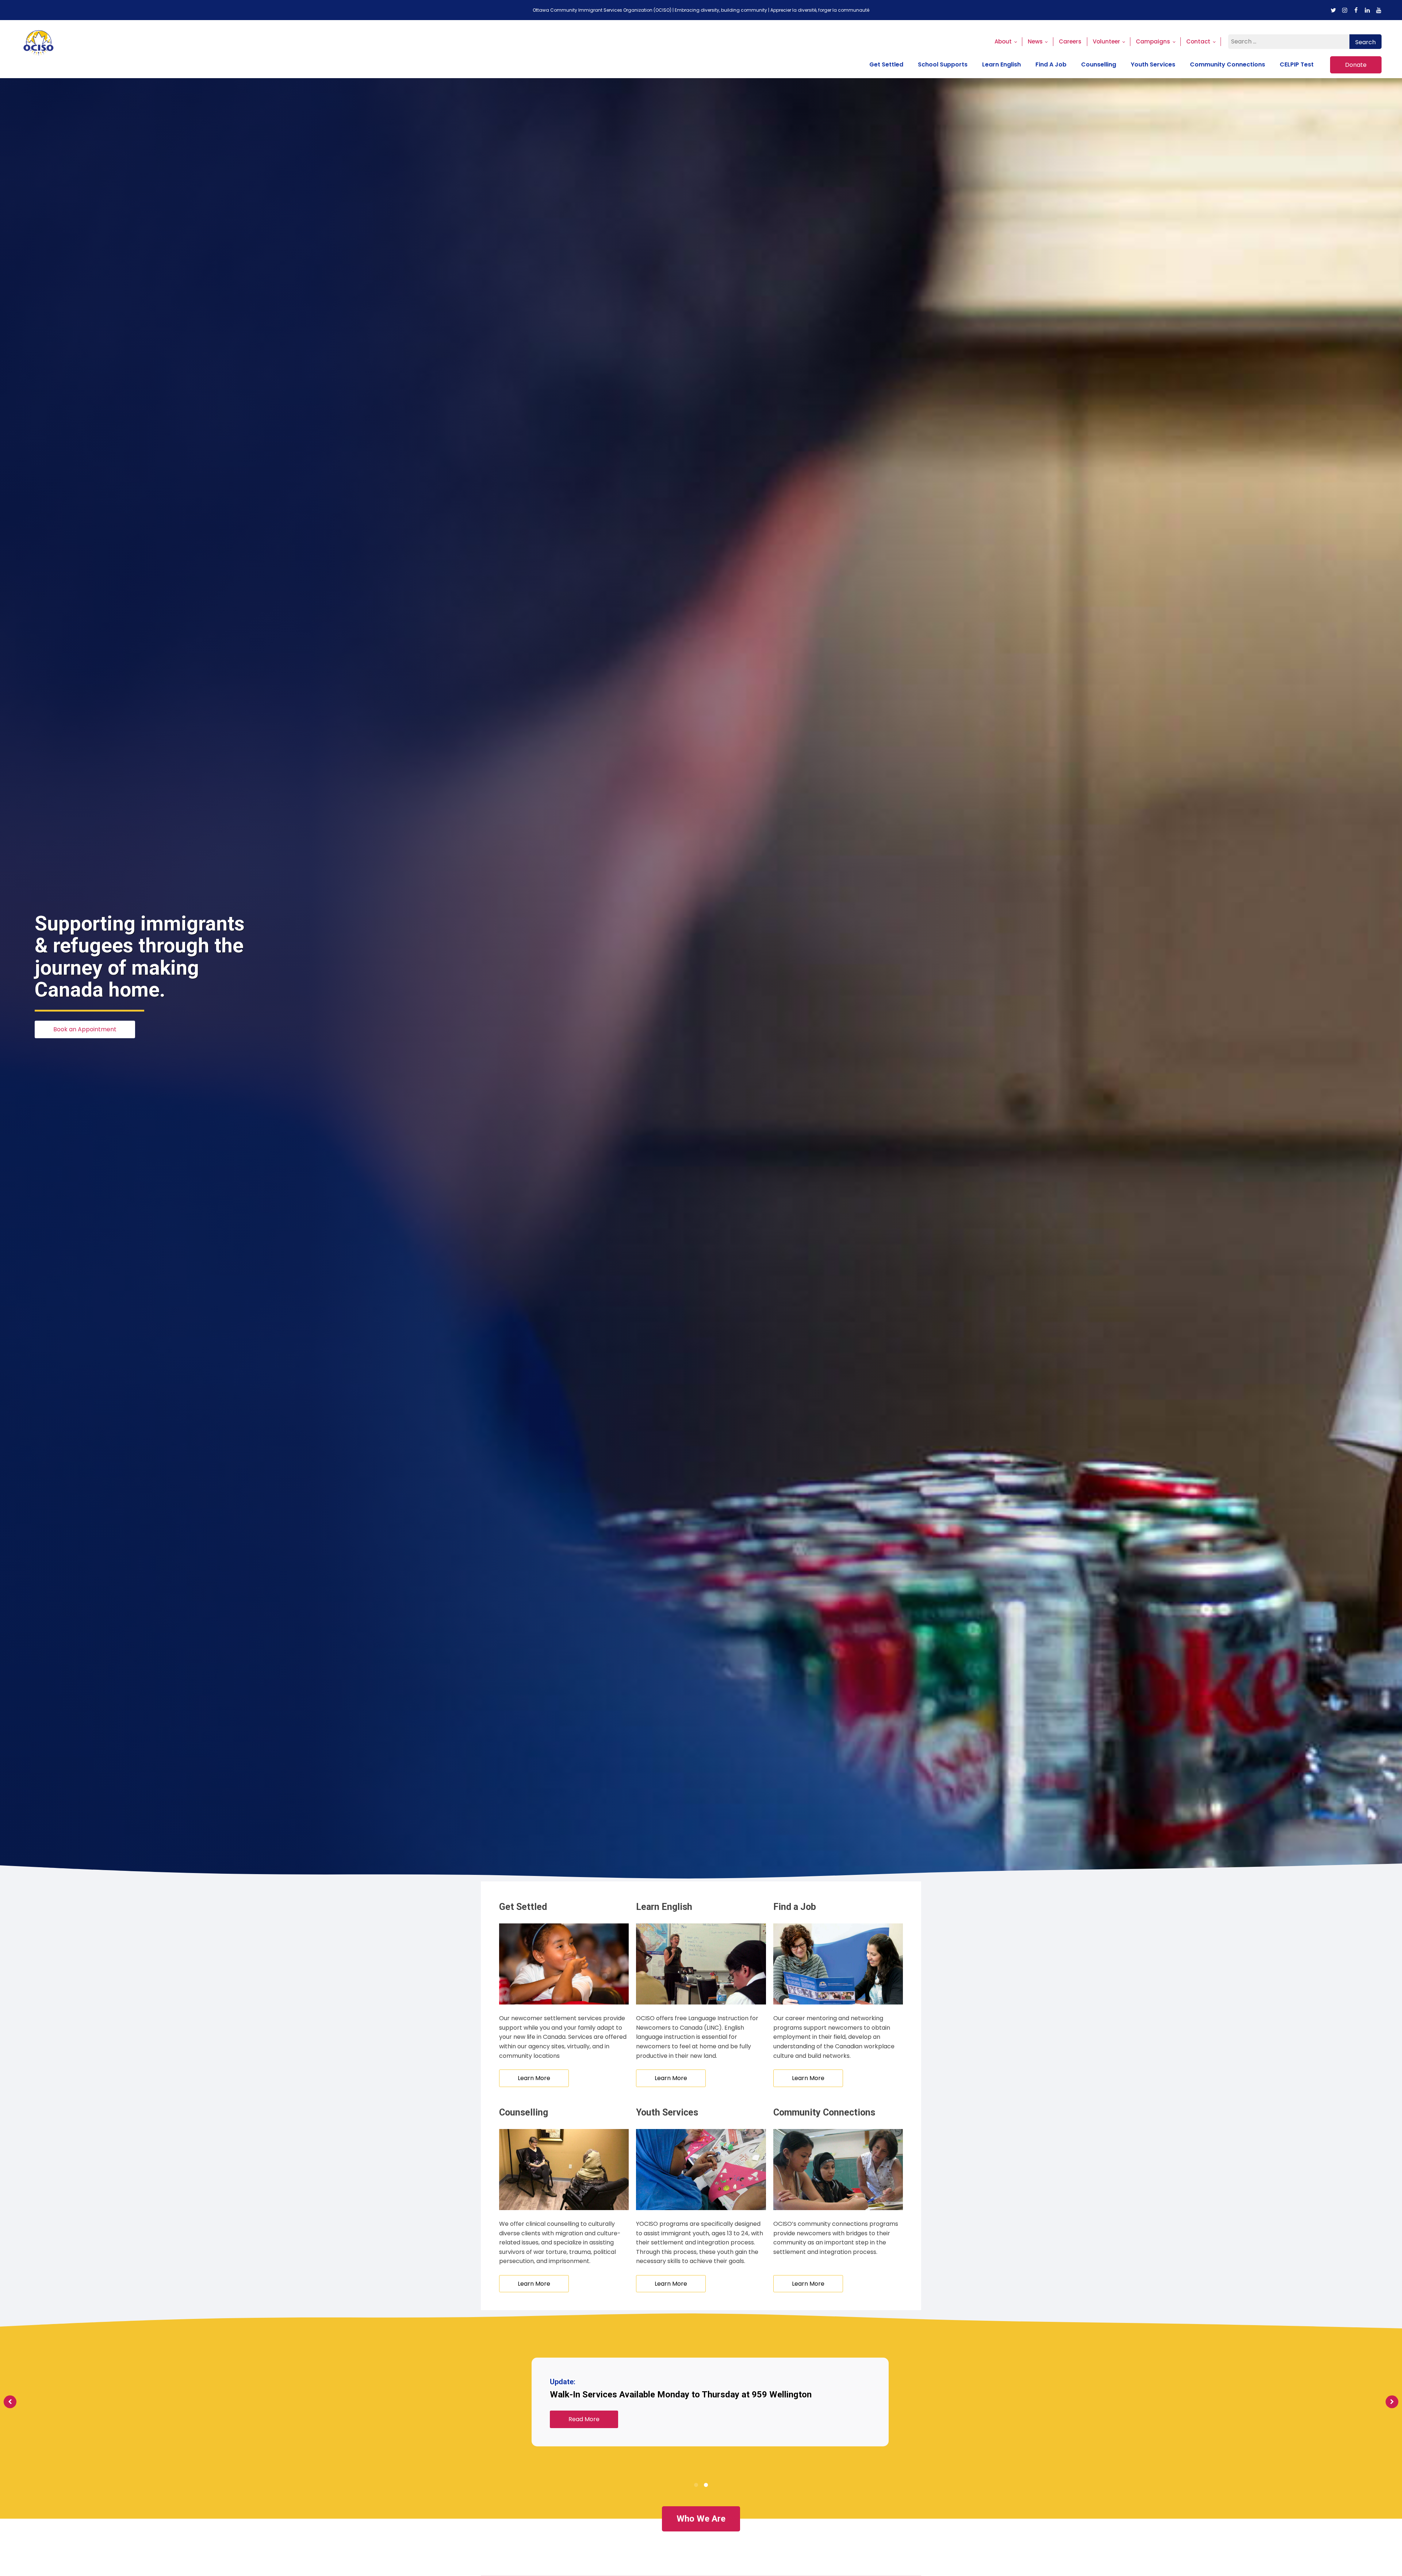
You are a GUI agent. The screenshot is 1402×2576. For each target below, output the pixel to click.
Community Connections (1227, 64)
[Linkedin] (1367, 10)
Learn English (1001, 64)
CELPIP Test (1297, 64)
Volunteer (1106, 41)
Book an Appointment (85, 1029)
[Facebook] (1356, 10)
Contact (1198, 41)
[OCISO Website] (39, 49)
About (1003, 41)
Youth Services (1153, 64)
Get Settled (886, 64)
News (1035, 41)
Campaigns (1153, 41)
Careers (1070, 41)
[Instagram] (1345, 10)
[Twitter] (1333, 10)
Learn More (534, 2078)
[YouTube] (1379, 10)
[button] (696, 2485)
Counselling (1099, 64)
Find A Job (1051, 64)
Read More (584, 2419)
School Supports (943, 64)
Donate (1356, 65)
